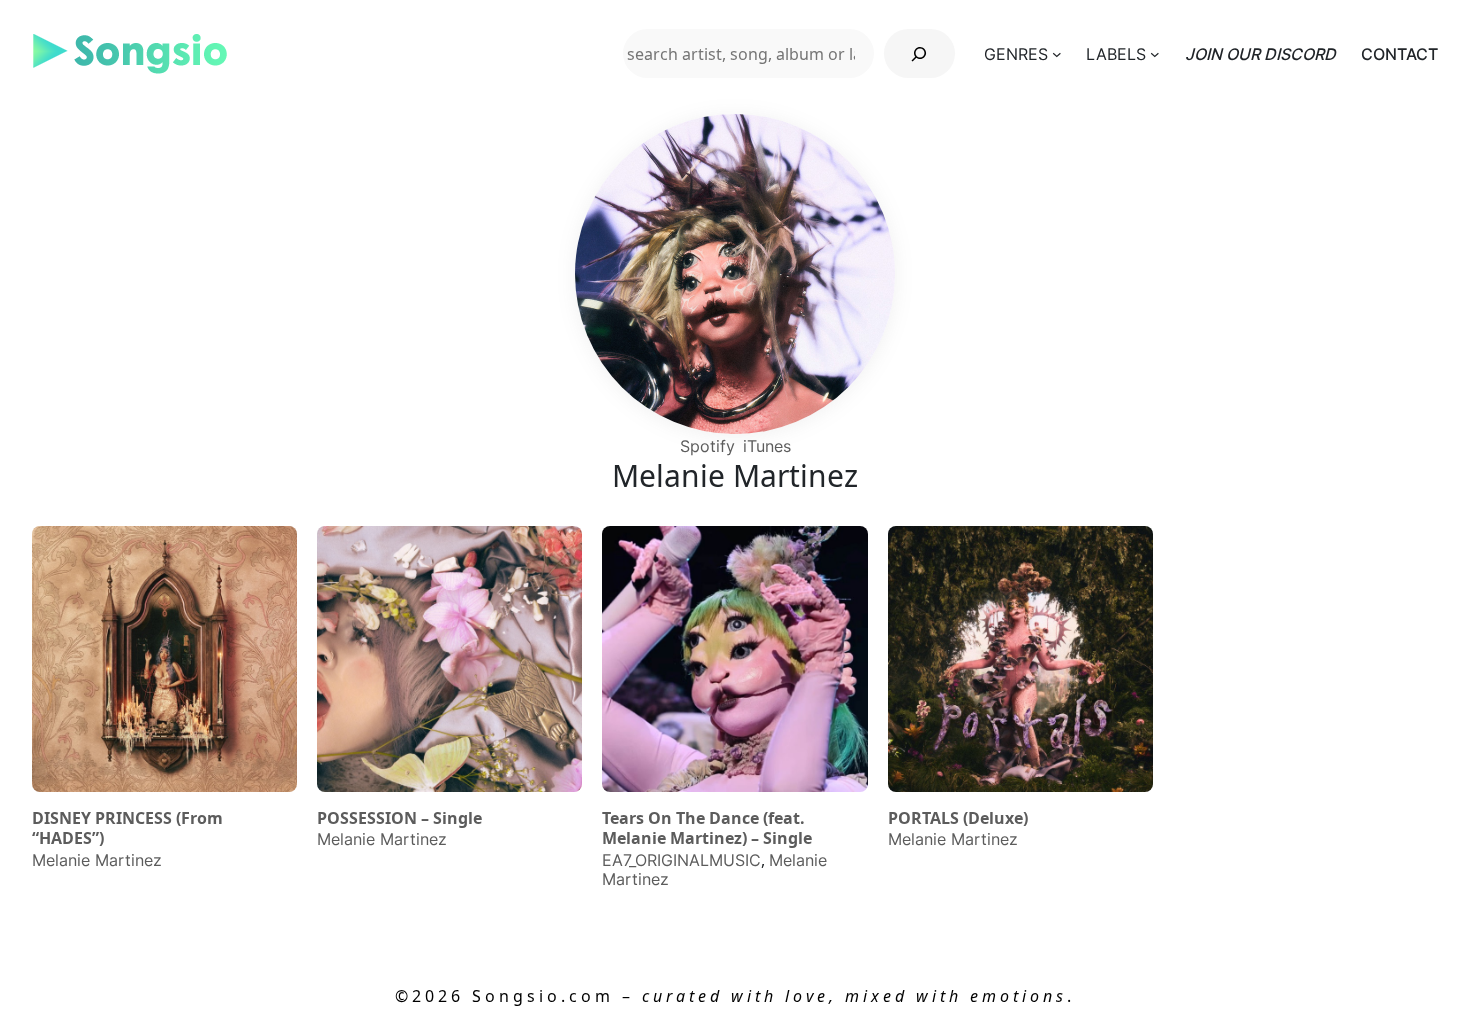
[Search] (919, 53)
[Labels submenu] (1155, 54)
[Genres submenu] (1057, 54)
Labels (1116, 54)
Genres (1016, 54)
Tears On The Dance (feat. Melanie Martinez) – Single (707, 829)
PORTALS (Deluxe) (958, 818)
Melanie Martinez (97, 860)
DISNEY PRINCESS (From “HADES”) (127, 829)
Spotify (707, 446)
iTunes (767, 446)
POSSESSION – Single (399, 818)
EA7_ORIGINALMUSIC (681, 860)
